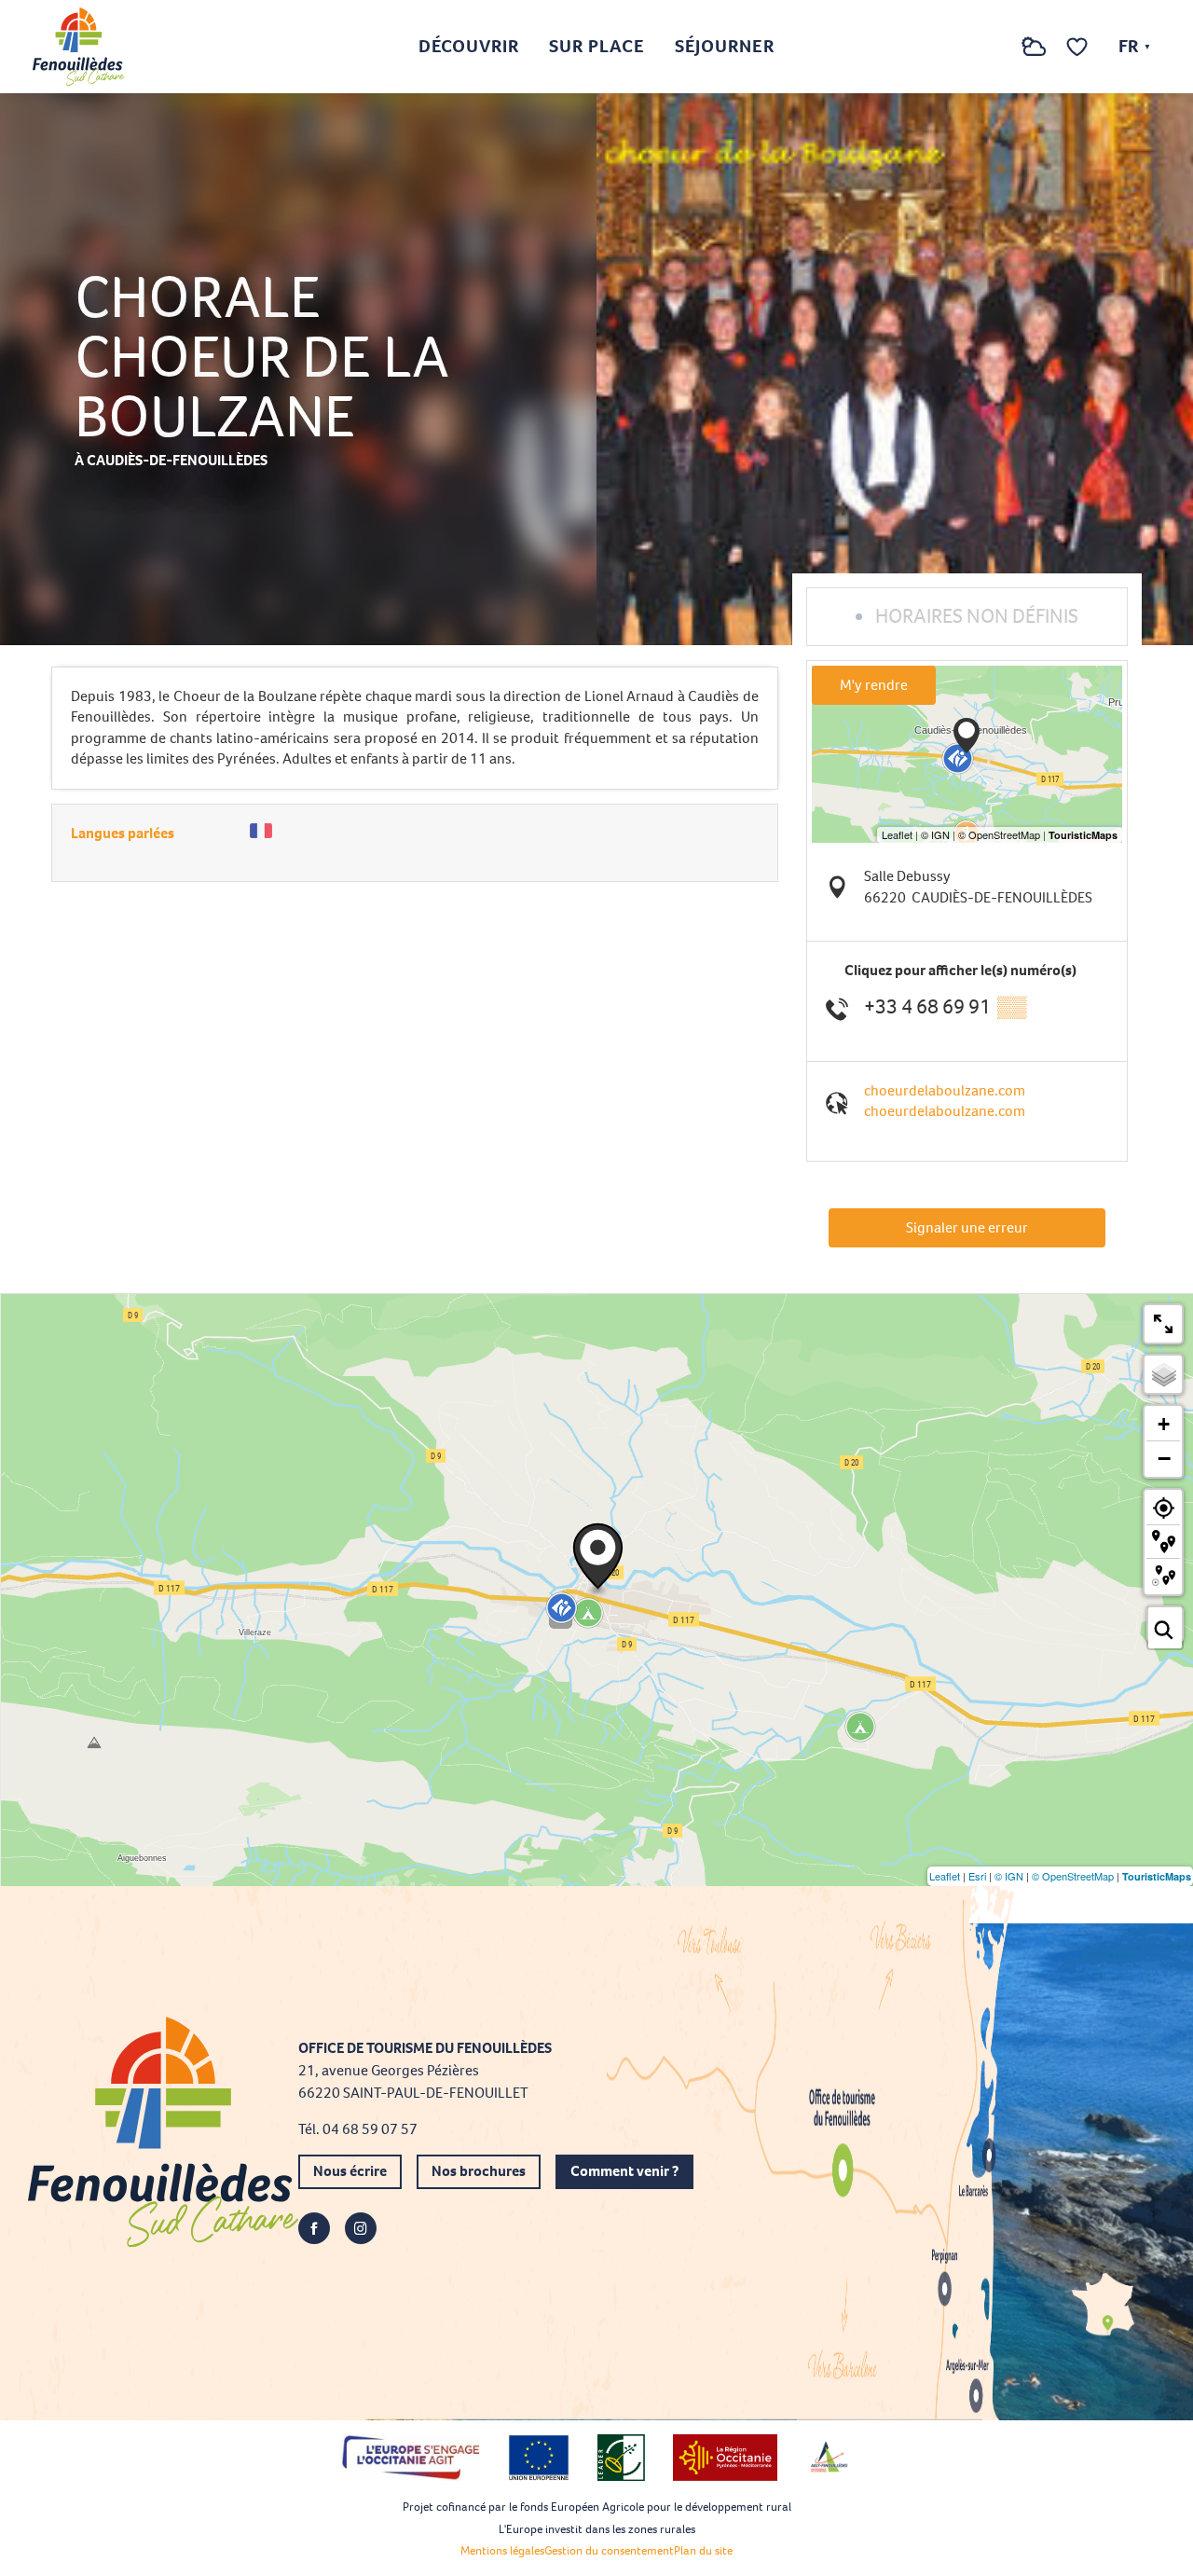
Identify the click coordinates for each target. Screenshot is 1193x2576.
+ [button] (1164, 1424)
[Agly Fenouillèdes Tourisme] (79, 47)
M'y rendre (874, 685)
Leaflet (945, 1876)
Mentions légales (502, 2550)
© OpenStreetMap (1073, 1876)
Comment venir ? (624, 2171)
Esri (977, 1876)
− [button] (1164, 1458)
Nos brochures (479, 2171)
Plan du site (703, 2550)
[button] (996, 47)
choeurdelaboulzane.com (945, 1090)
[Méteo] (1034, 56)
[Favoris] (1079, 47)
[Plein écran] (1163, 1324)
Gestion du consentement (609, 2550)
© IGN (1009, 1876)
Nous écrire (350, 2171)
